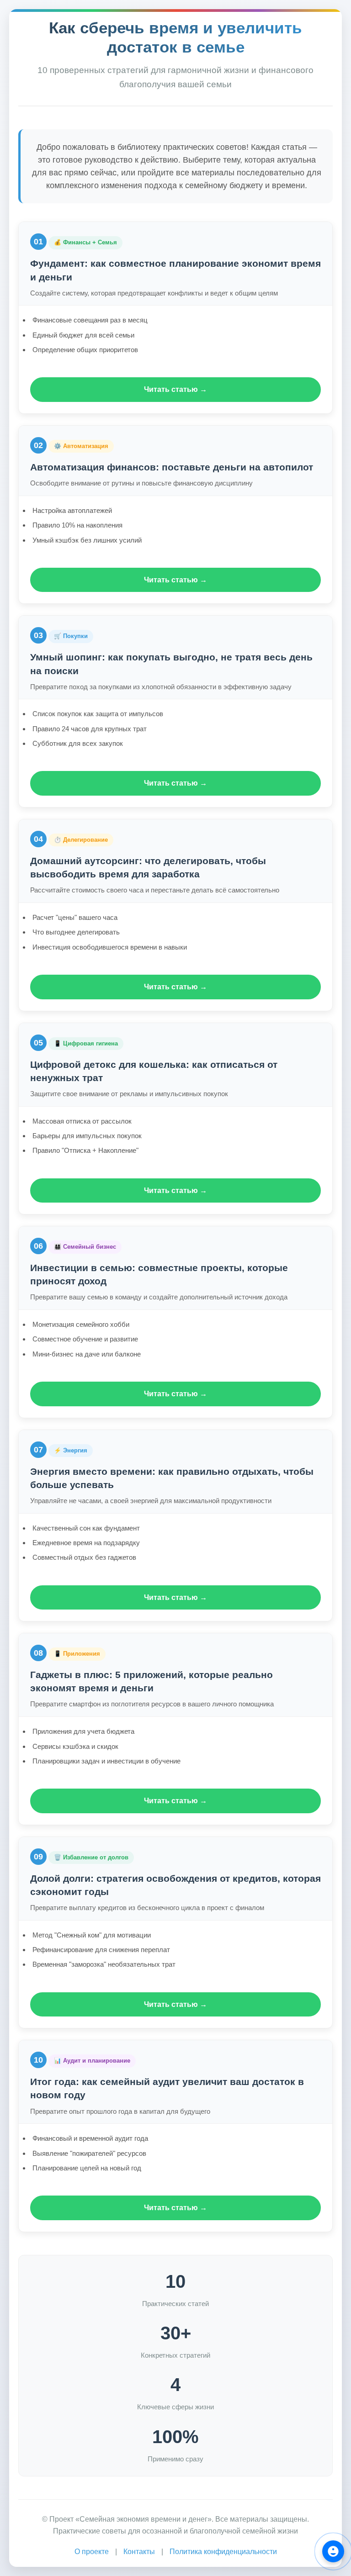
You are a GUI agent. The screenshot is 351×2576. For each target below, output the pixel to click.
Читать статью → (175, 389)
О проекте (92, 2552)
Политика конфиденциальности (223, 2552)
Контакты (139, 2552)
